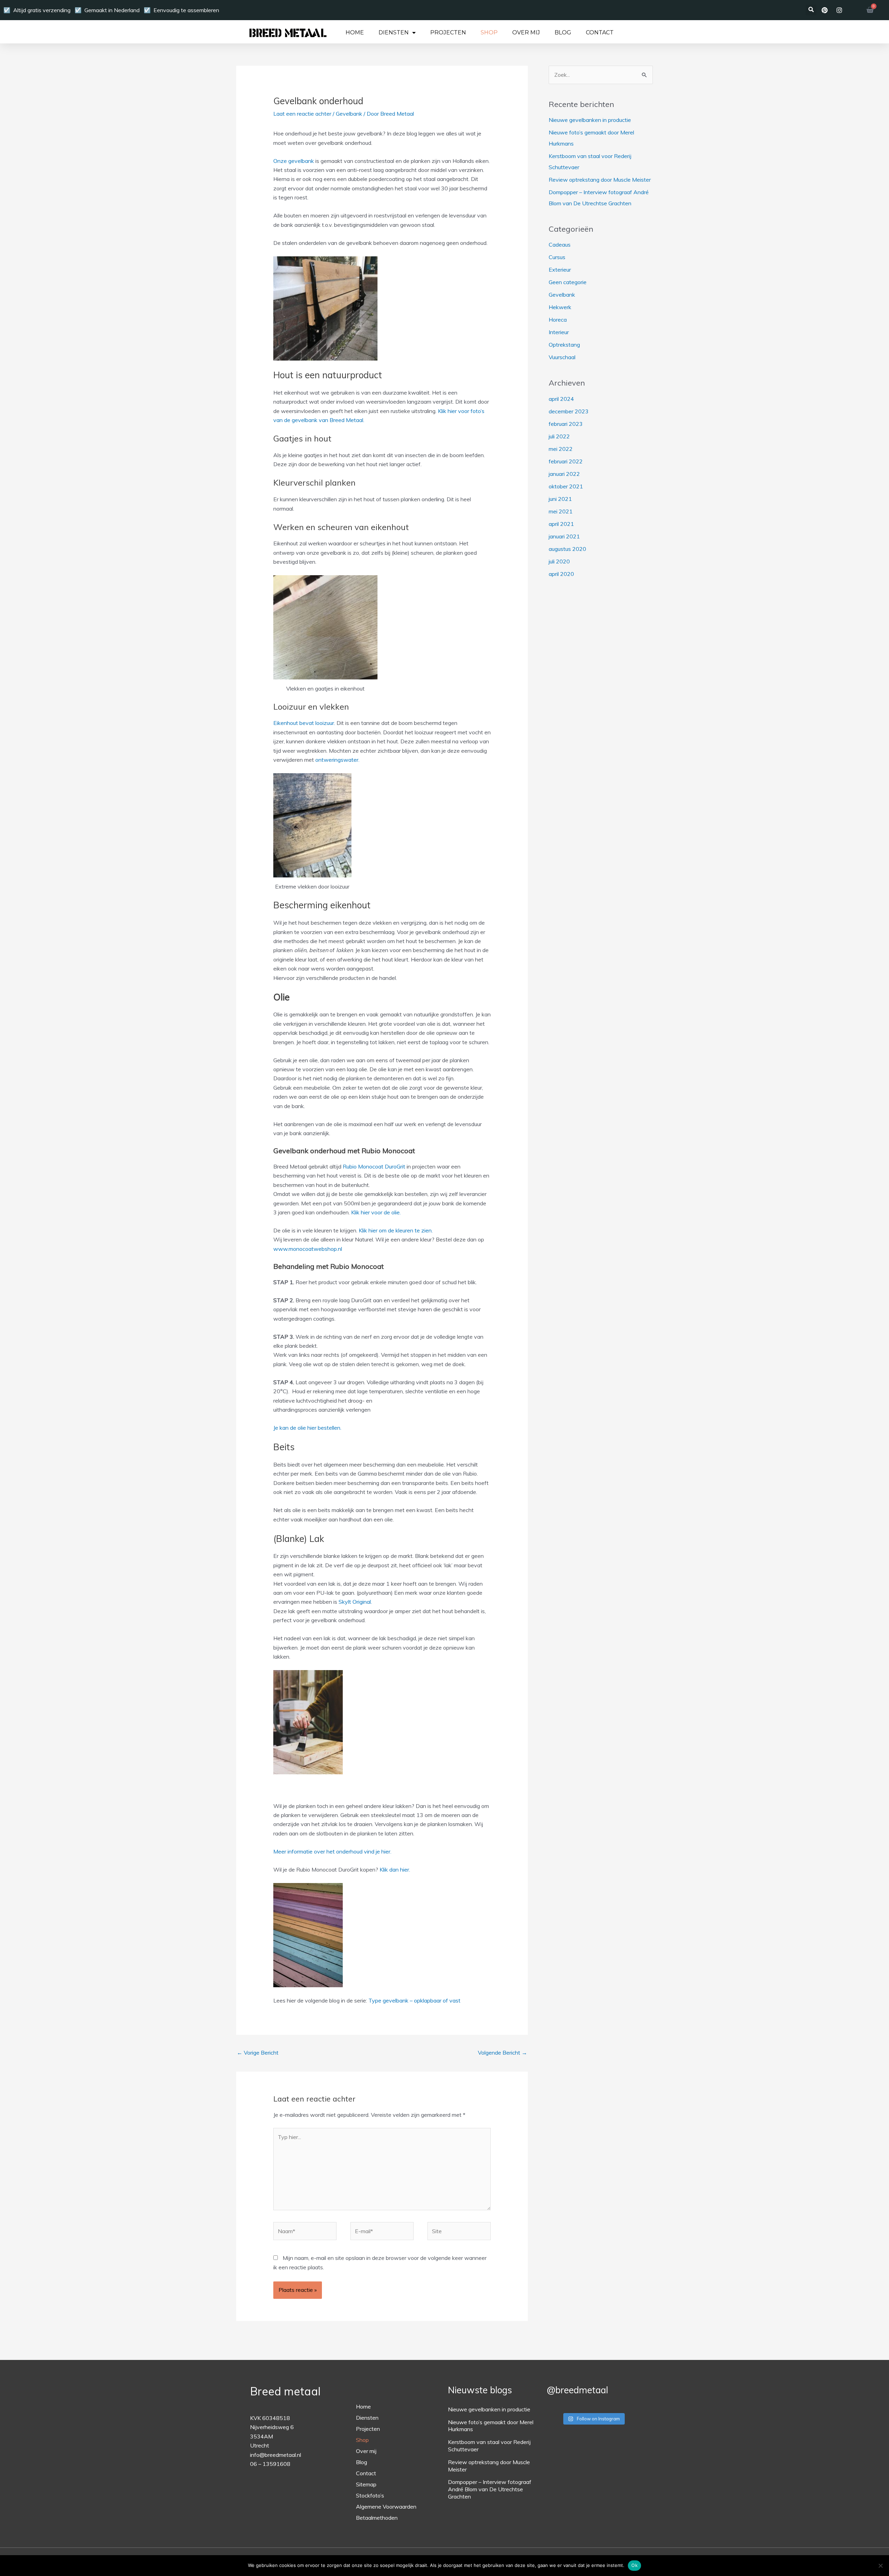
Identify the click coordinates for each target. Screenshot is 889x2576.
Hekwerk (560, 307)
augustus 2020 (567, 549)
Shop (489, 33)
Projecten (448, 33)
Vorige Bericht (258, 2053)
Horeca (558, 320)
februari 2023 (566, 424)
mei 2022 (561, 449)
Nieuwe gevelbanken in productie (590, 120)
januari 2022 (564, 474)
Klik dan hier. (395, 1869)
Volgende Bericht (502, 2053)
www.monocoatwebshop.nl (308, 1249)
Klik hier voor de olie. (376, 1212)
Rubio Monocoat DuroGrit (374, 1166)
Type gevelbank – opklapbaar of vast (414, 2000)
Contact (600, 33)
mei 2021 (561, 511)
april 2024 (561, 399)
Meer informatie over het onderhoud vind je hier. (332, 1851)
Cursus (557, 257)
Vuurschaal (562, 357)
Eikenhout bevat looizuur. (304, 723)
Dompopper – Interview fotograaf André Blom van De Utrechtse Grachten (490, 2489)
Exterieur (560, 270)
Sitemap (366, 2484)
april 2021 (561, 524)
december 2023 (569, 411)
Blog (563, 33)
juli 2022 (559, 436)
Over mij (526, 33)
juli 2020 (559, 561)
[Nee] (880, 2566)
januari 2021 (564, 536)
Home (355, 33)
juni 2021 (560, 499)
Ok (634, 2565)
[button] (811, 10)
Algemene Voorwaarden (386, 2507)
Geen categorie (568, 282)
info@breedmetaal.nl (276, 2455)
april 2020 (561, 574)
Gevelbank (349, 114)
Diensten (394, 33)
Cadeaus (560, 245)
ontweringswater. (337, 760)
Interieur (559, 332)
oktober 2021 (566, 486)
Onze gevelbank (294, 161)
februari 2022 (566, 461)
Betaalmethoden (377, 2518)
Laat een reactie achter (302, 114)
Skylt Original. (355, 1602)
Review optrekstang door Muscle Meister (600, 180)
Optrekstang (564, 345)
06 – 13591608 (270, 2464)
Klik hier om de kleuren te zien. (396, 1230)
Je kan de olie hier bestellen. (307, 1428)
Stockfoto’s (370, 2495)
